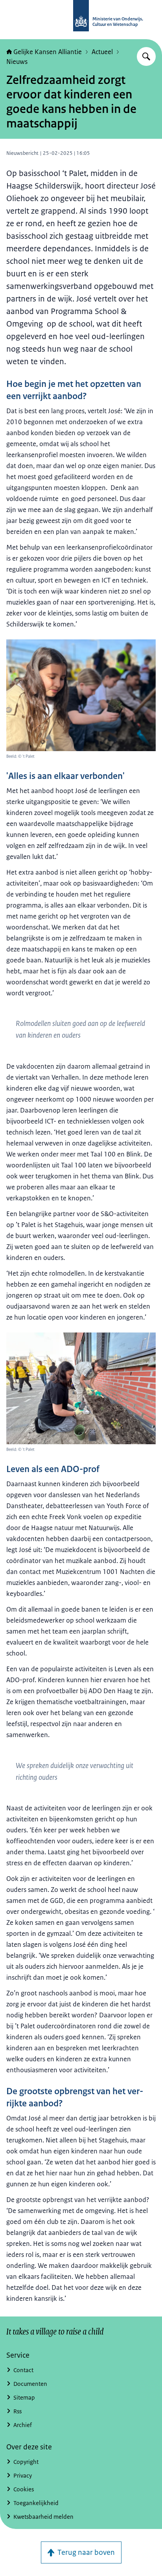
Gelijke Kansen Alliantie (48, 52)
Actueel (102, 52)
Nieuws (17, 62)
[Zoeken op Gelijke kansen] (146, 56)
